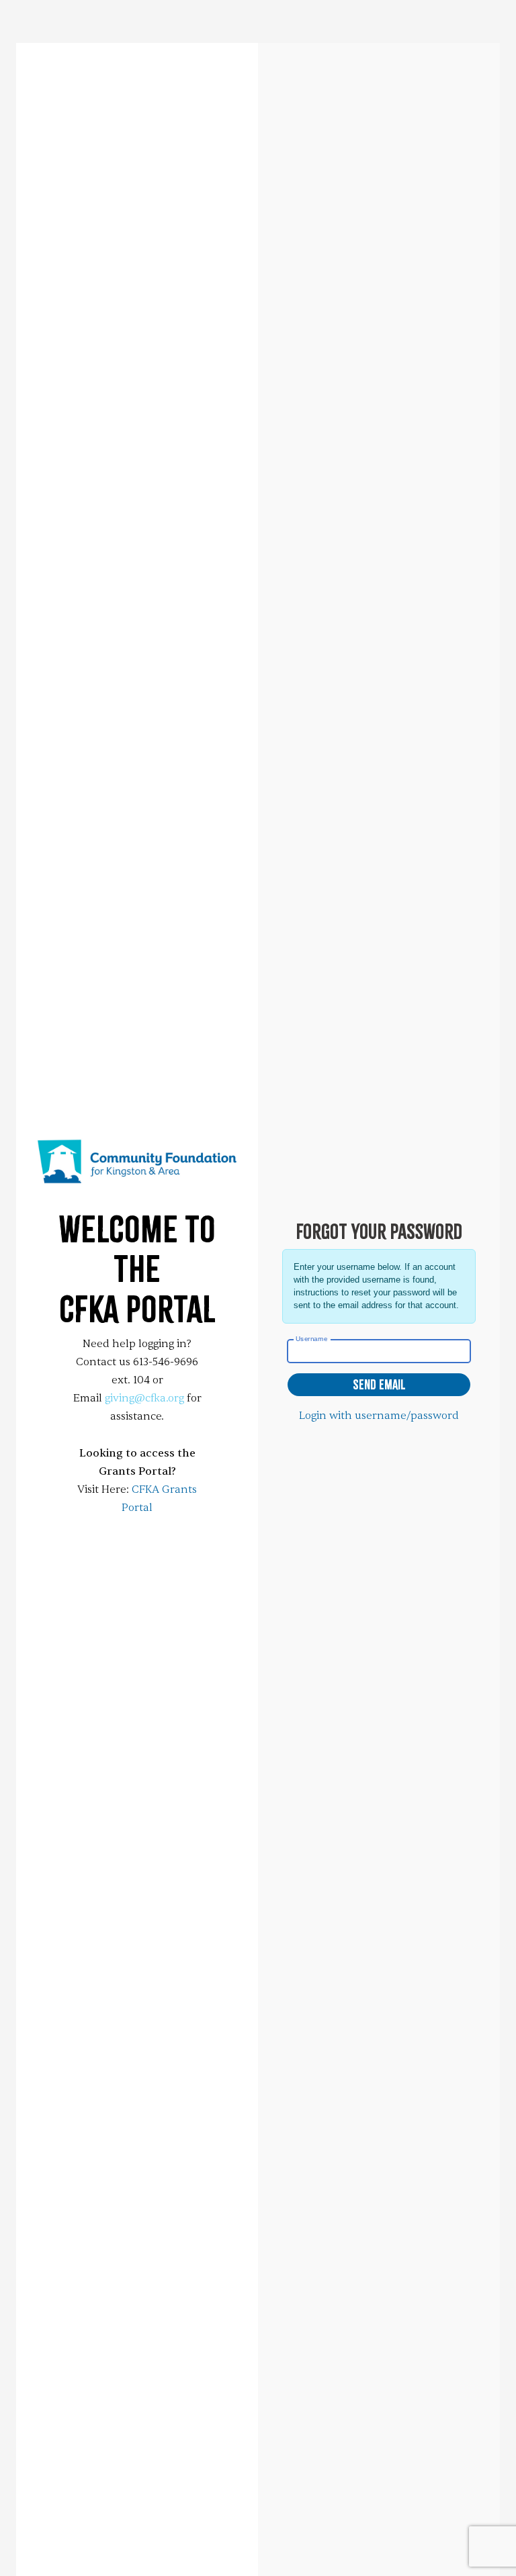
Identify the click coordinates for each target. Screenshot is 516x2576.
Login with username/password (379, 1416)
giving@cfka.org (144, 1398)
